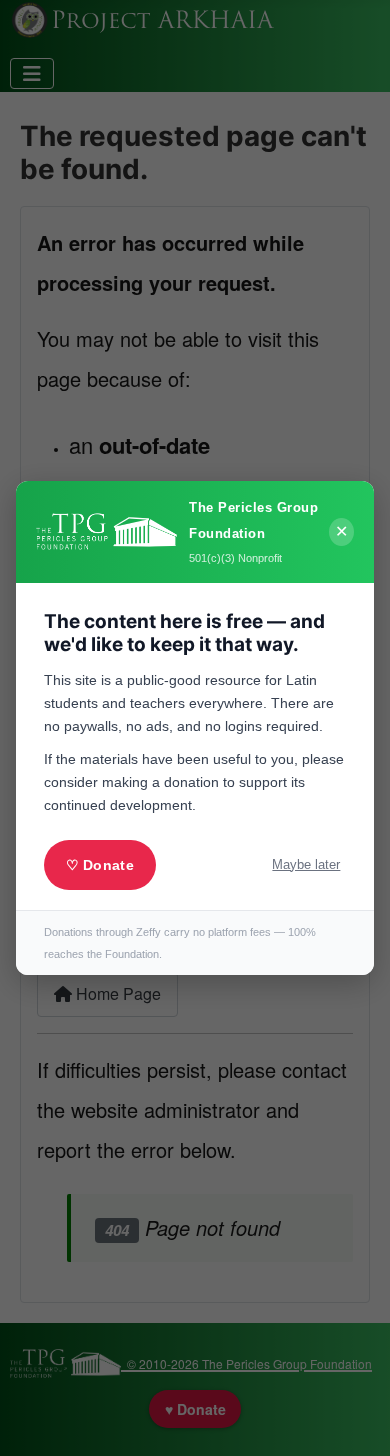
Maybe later (306, 864)
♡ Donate (100, 865)
